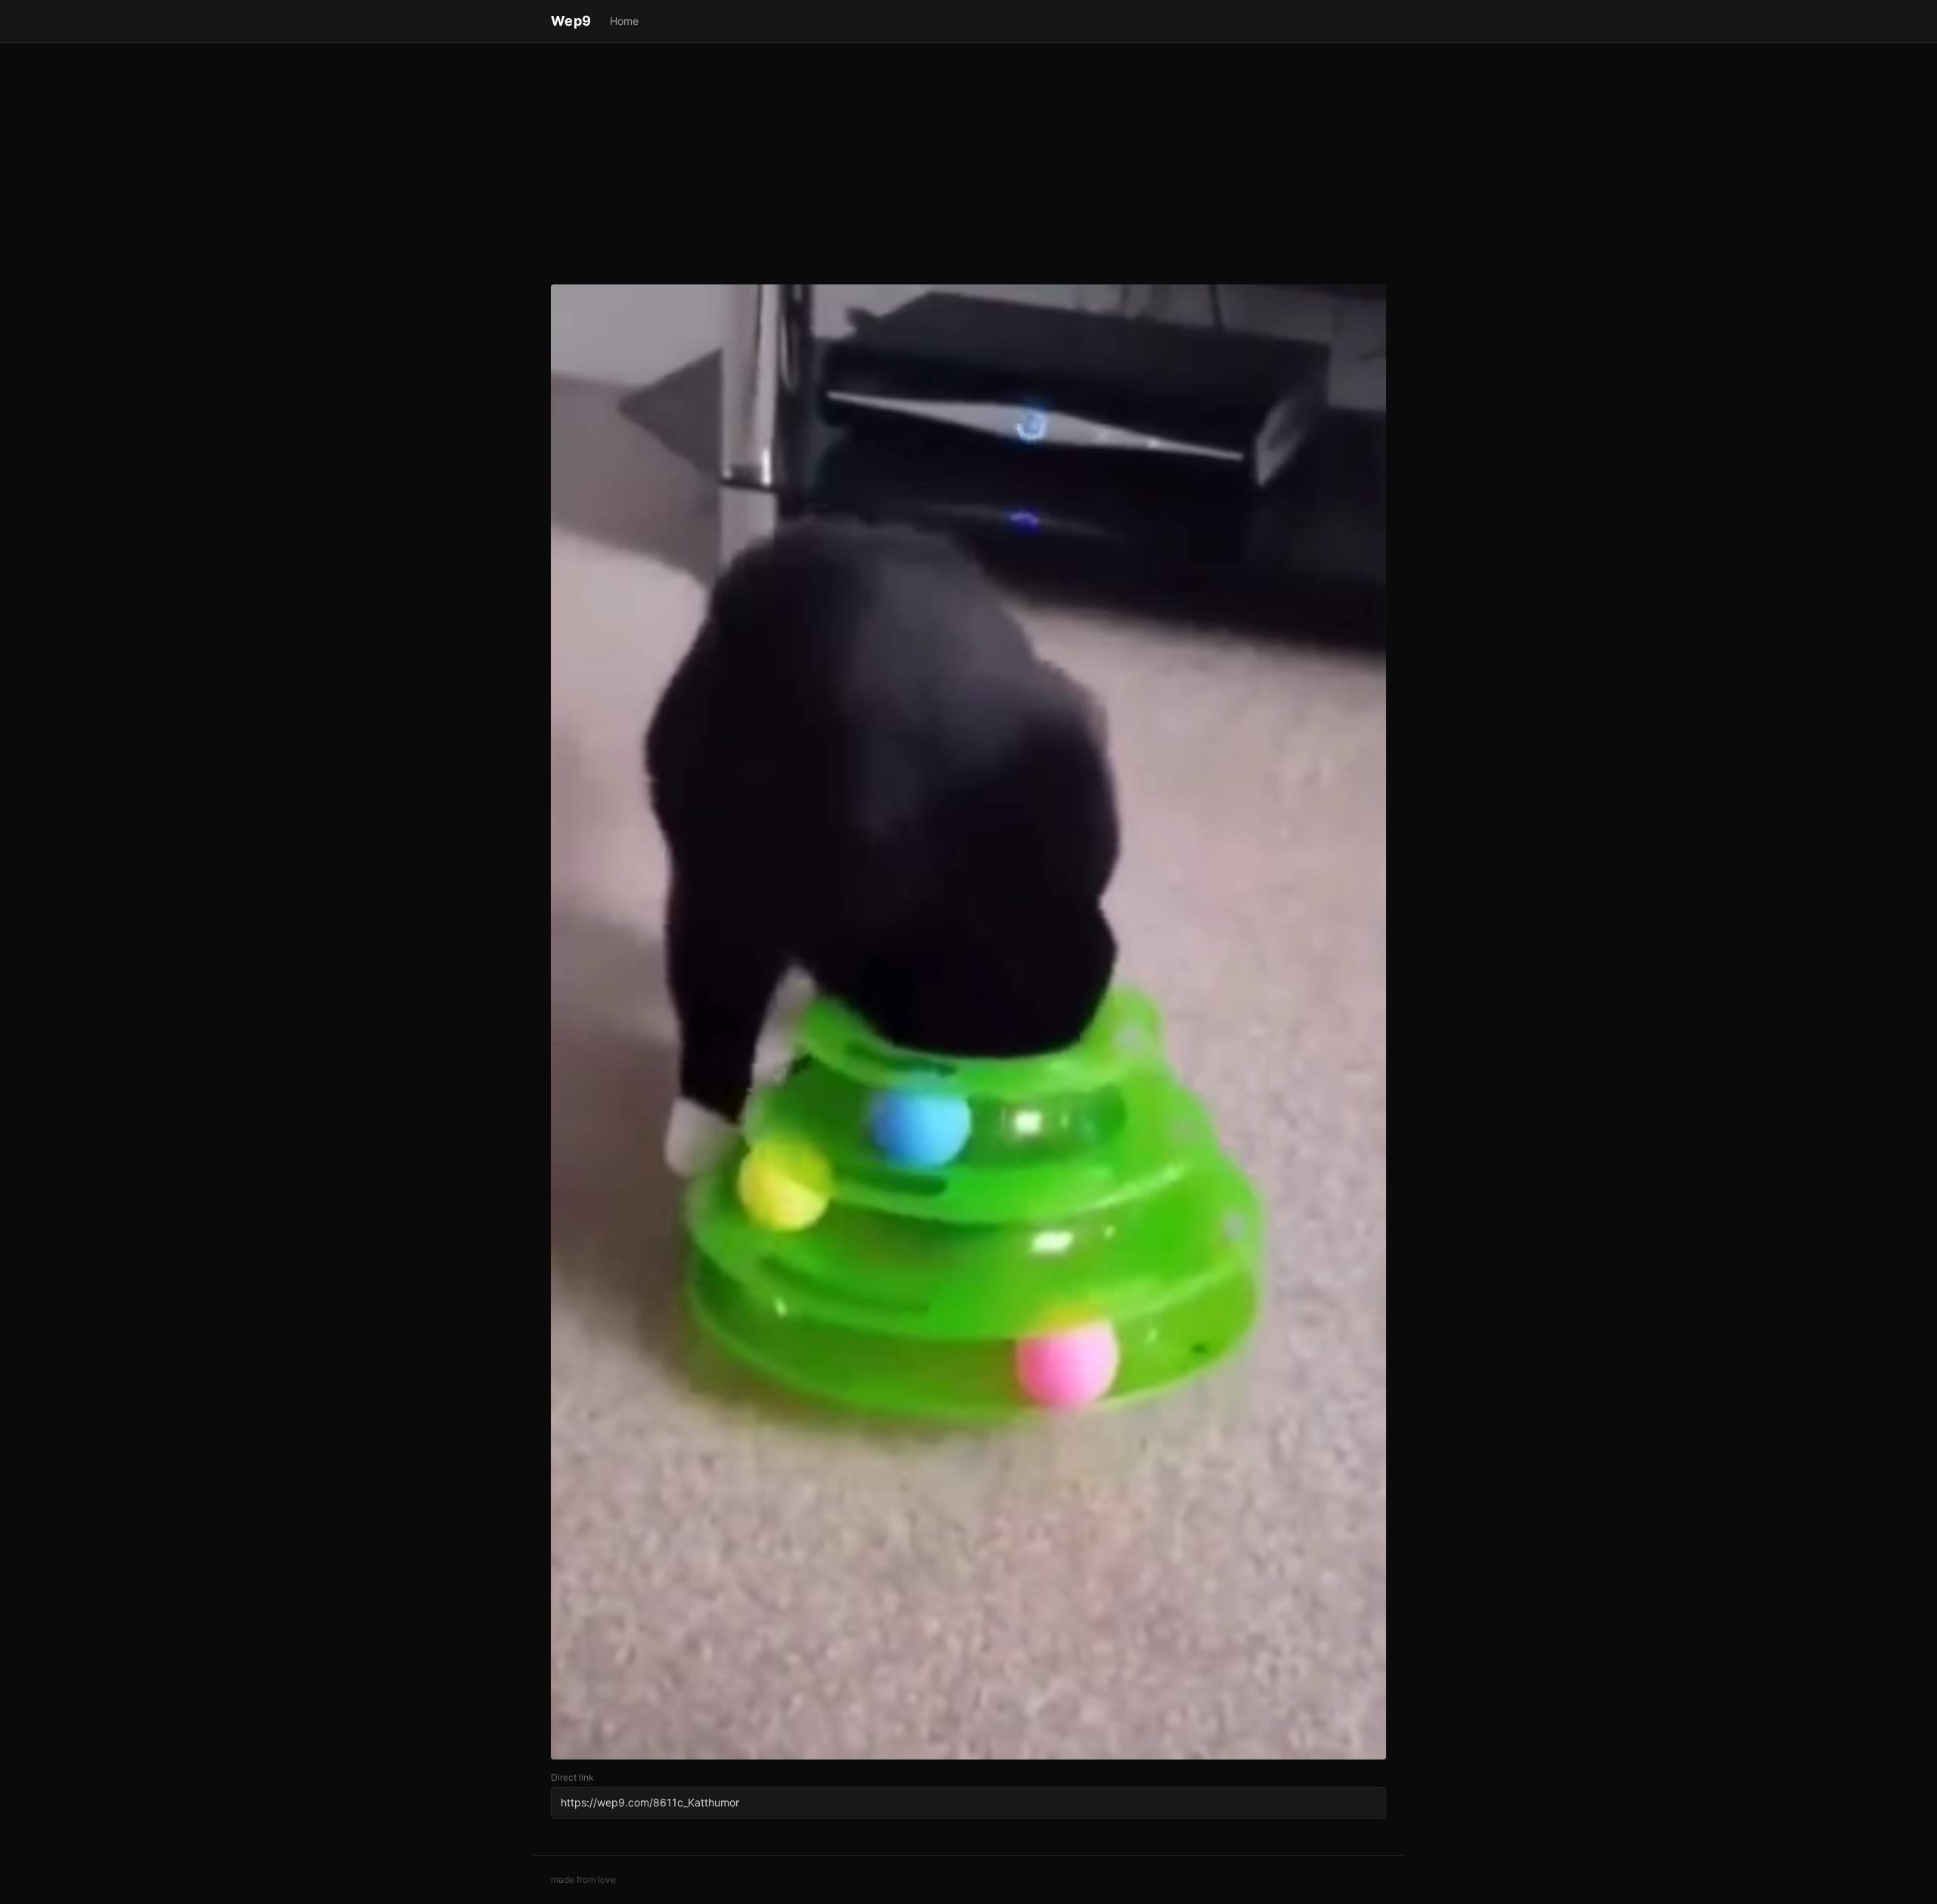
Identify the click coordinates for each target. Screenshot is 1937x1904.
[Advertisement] (968, 166)
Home (624, 21)
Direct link (572, 1777)
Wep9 (571, 21)
